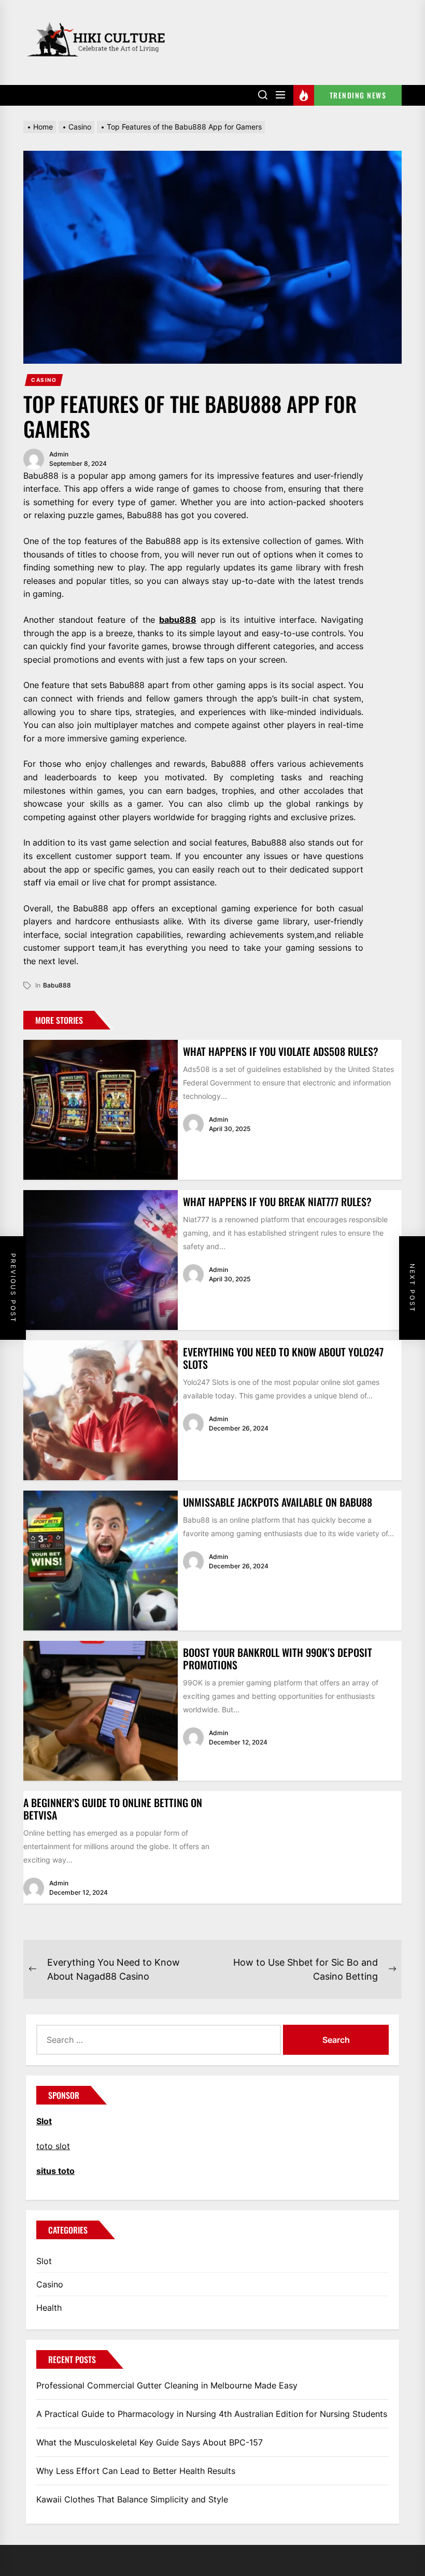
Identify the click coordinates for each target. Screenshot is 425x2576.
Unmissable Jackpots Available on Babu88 (278, 1502)
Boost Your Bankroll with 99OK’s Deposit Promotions (278, 1658)
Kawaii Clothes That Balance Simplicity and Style (132, 2499)
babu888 (178, 620)
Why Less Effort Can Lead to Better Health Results (136, 2471)
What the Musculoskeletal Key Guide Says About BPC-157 (150, 2442)
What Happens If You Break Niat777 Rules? (277, 1201)
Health (49, 2308)
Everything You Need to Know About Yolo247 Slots (283, 1358)
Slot (44, 2261)
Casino (44, 380)
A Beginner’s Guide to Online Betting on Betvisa (113, 1809)
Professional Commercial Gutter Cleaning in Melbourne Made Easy (167, 2385)
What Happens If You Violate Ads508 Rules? (281, 1051)
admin (59, 454)
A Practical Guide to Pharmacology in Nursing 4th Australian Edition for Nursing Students (212, 2414)
